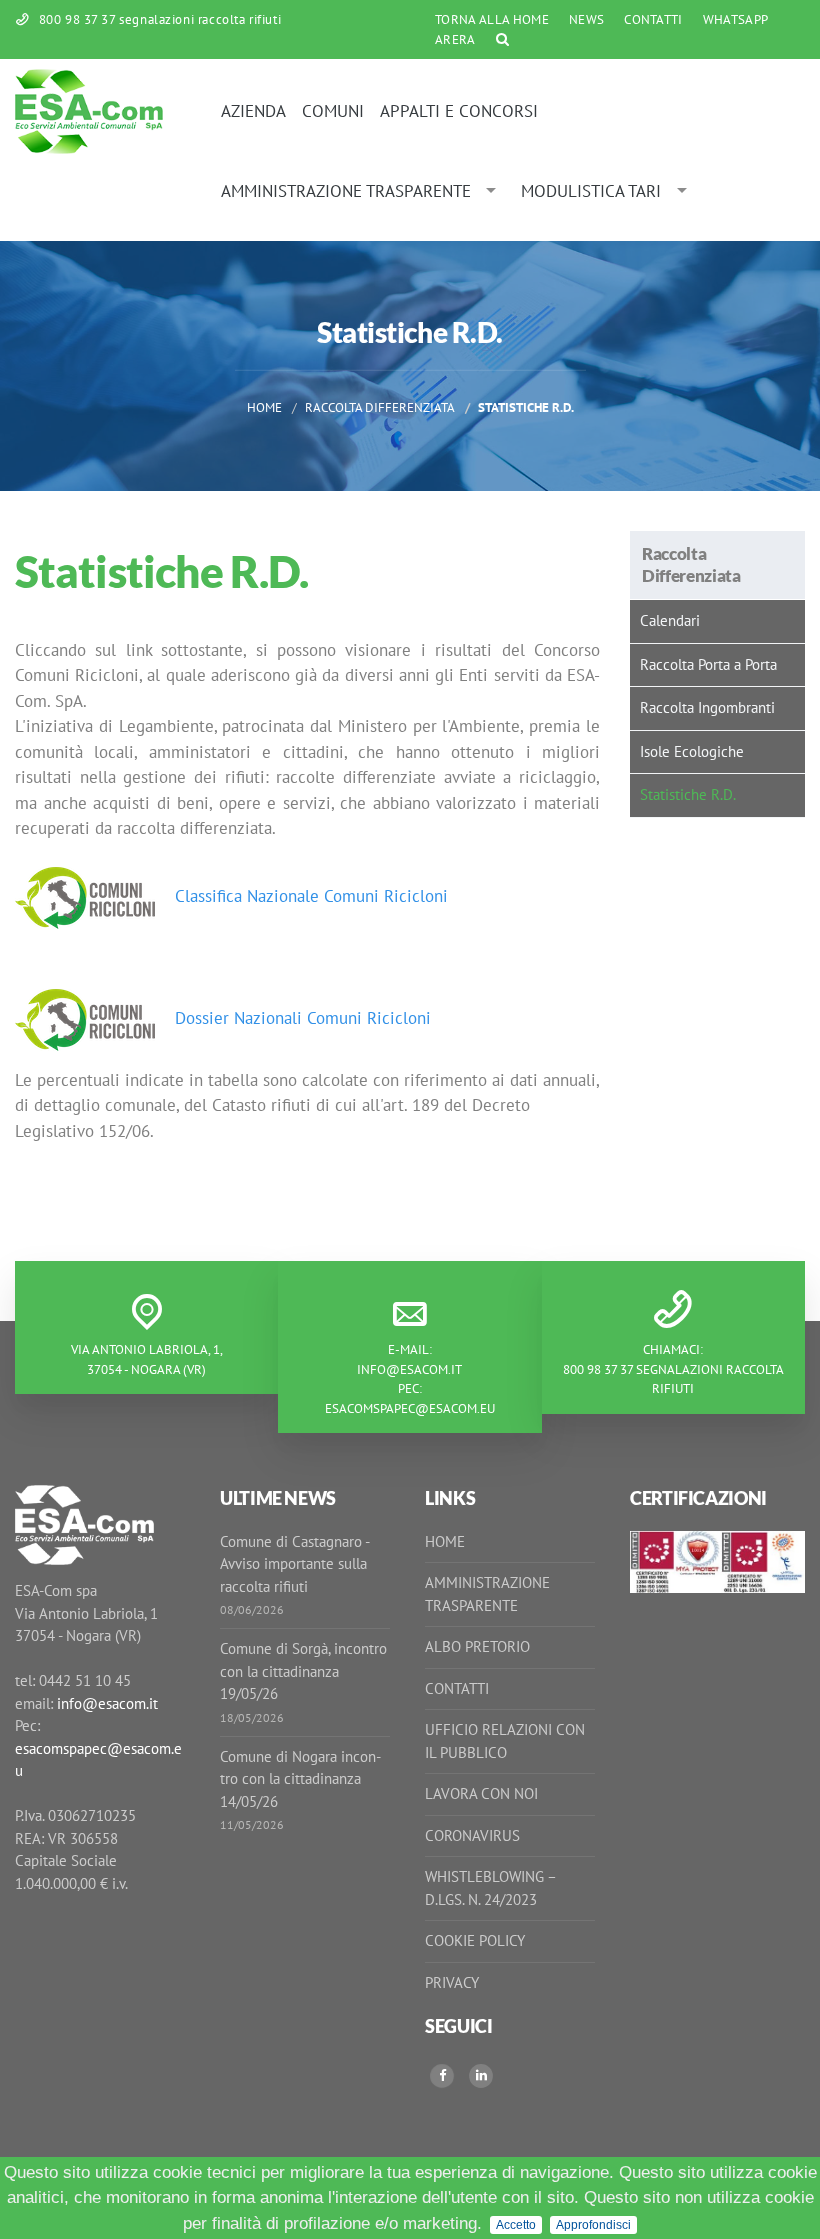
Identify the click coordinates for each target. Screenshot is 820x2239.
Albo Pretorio (477, 1646)
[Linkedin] (481, 2076)
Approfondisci (593, 2225)
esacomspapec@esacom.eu (410, 1408)
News (586, 19)
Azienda (253, 111)
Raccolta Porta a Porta (708, 664)
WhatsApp (736, 19)
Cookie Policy (475, 1940)
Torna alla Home (492, 19)
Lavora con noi (481, 1793)
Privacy (452, 1982)
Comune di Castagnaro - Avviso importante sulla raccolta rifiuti (294, 1564)
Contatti (653, 19)
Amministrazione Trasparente (346, 191)
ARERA (455, 39)
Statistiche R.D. (688, 794)
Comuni (333, 111)
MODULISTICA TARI (591, 191)
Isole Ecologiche (692, 751)
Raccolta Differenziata (380, 407)
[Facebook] (442, 2076)
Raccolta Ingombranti (707, 707)
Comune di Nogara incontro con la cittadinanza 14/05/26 (300, 1779)
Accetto (516, 2225)
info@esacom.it (409, 1369)
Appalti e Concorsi (459, 111)
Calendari (670, 620)
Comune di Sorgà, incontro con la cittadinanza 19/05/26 (303, 1671)
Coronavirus (472, 1835)
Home (264, 407)
